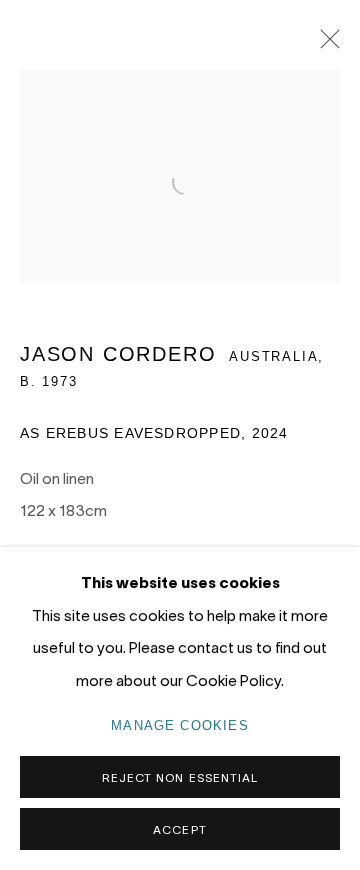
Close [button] (325, 45)
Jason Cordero (118, 354)
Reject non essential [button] (180, 777)
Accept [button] (179, 829)
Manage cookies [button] (180, 725)
